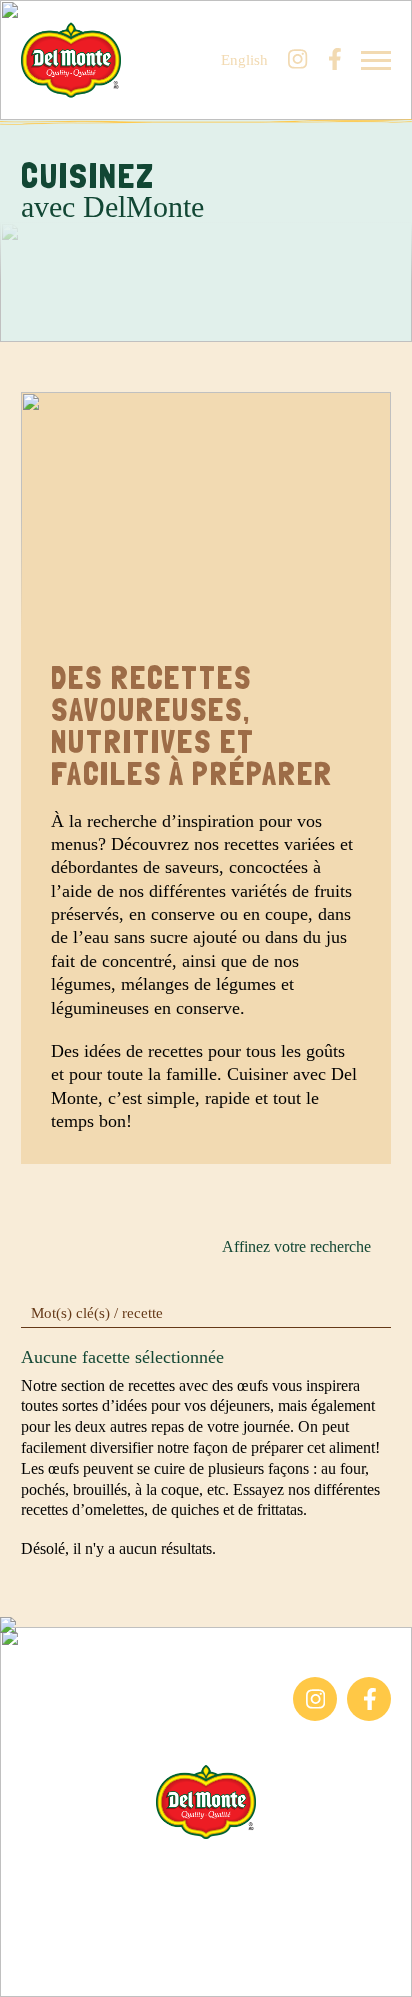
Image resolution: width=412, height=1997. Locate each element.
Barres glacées (66, 1686)
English (244, 60)
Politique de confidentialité (206, 1940)
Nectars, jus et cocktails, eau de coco (119, 1730)
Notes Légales (206, 1915)
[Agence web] (28, 1969)
